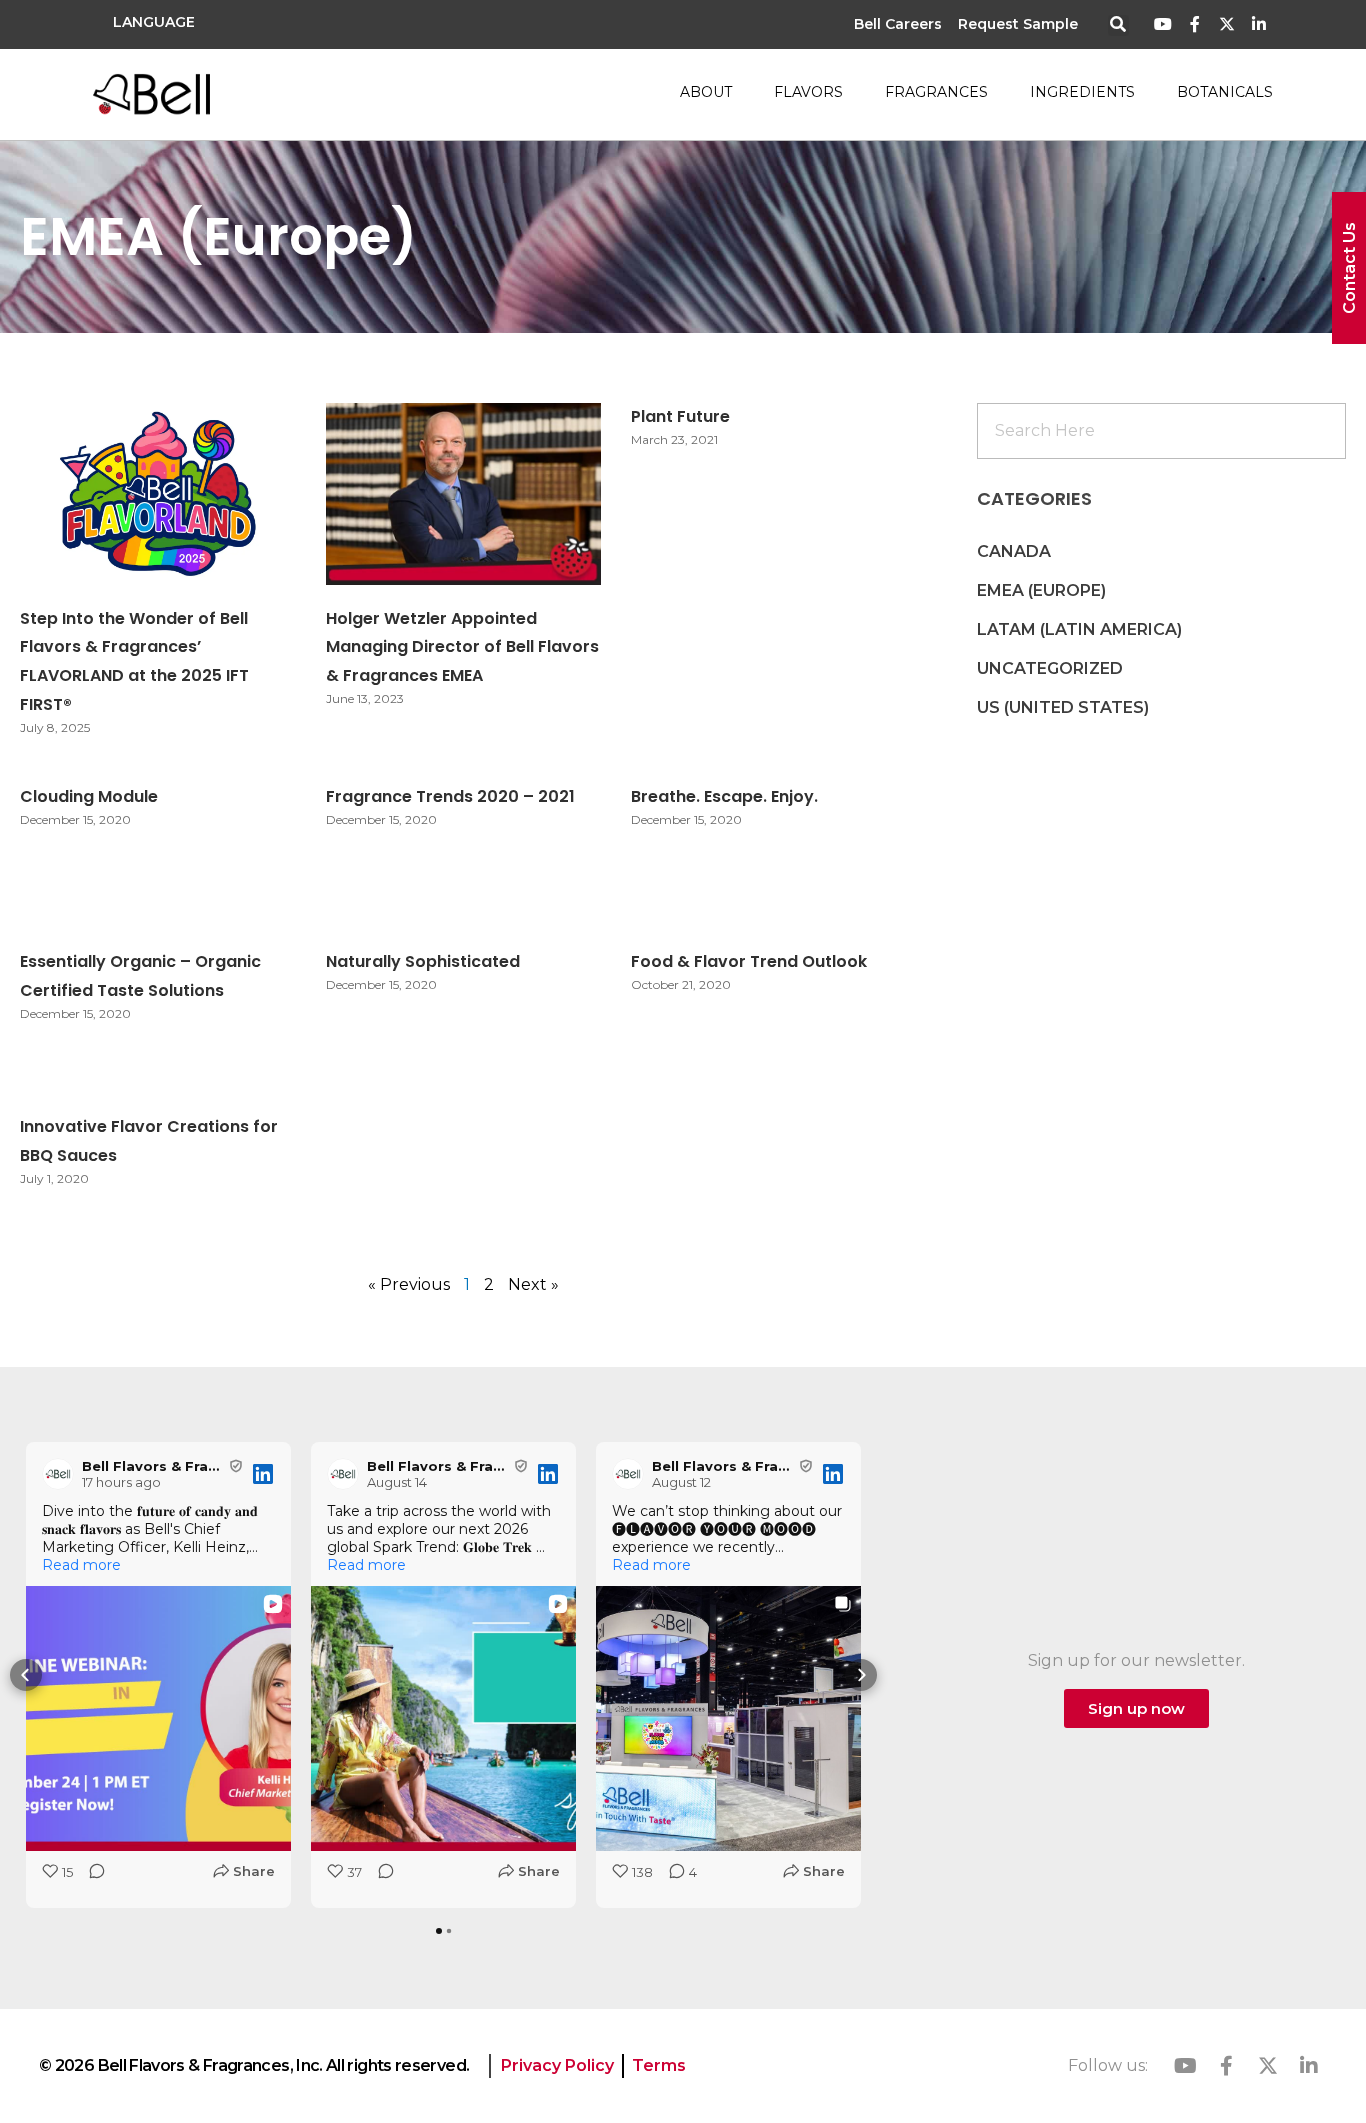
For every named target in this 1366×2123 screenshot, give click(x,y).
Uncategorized (1050, 668)
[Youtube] (1163, 24)
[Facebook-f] (1195, 24)
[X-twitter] (1226, 24)
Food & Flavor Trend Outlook (749, 961)
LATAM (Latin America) (1079, 629)
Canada (1014, 551)
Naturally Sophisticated (423, 961)
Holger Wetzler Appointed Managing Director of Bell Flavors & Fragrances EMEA (462, 647)
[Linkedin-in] (1258, 24)
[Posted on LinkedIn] (263, 1474)
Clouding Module (89, 796)
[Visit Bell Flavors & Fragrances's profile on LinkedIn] (62, 1474)
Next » (533, 1284)
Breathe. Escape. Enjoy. (724, 796)
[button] (1118, 25)
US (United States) (1063, 707)
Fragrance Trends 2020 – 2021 (450, 796)
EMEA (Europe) (1041, 590)
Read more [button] (81, 1565)
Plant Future (680, 416)
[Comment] (91, 1877)
